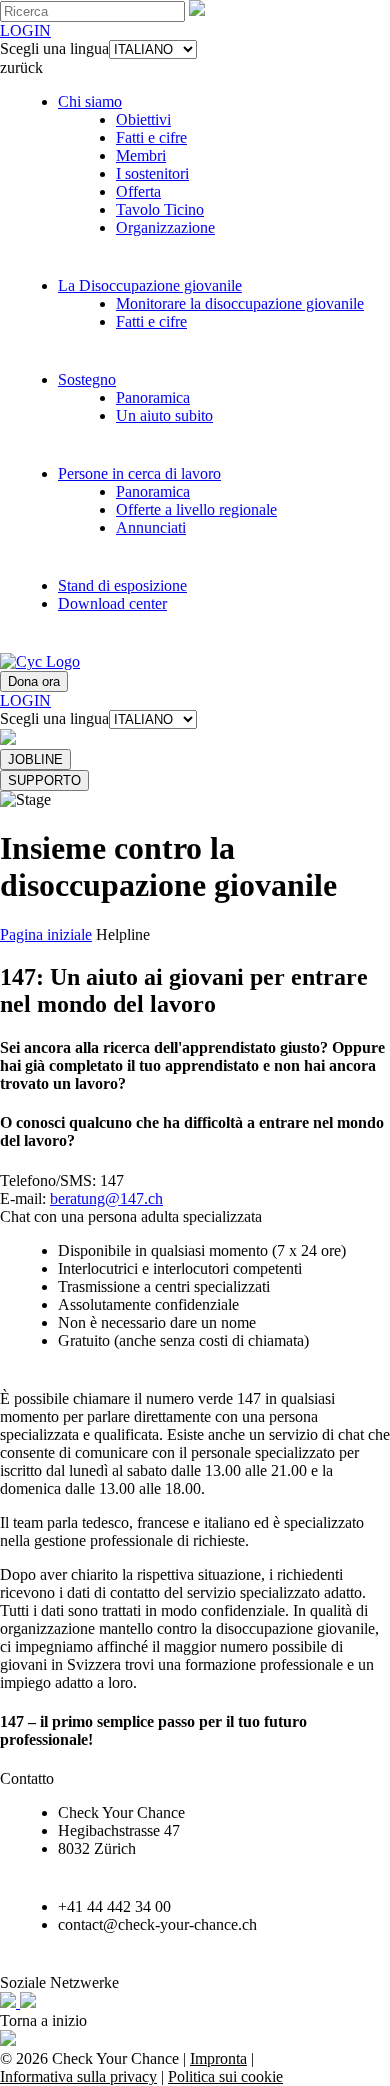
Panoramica (153, 397)
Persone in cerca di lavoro (139, 473)
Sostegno (87, 379)
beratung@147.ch (106, 1198)
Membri (141, 155)
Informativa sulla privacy (78, 2076)
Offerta (138, 191)
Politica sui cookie (225, 2076)
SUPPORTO (44, 780)
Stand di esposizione (122, 585)
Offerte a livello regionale (196, 509)
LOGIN (25, 30)
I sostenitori (152, 173)
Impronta (218, 2058)
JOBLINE (35, 759)
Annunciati (151, 527)
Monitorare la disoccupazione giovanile (240, 303)
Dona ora (34, 681)
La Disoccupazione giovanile (150, 285)
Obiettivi (143, 119)
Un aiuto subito (164, 415)
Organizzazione (165, 227)
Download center (112, 603)
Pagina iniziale (46, 934)
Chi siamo (90, 101)
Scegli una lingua (54, 48)
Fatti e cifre (151, 137)
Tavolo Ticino (160, 209)
